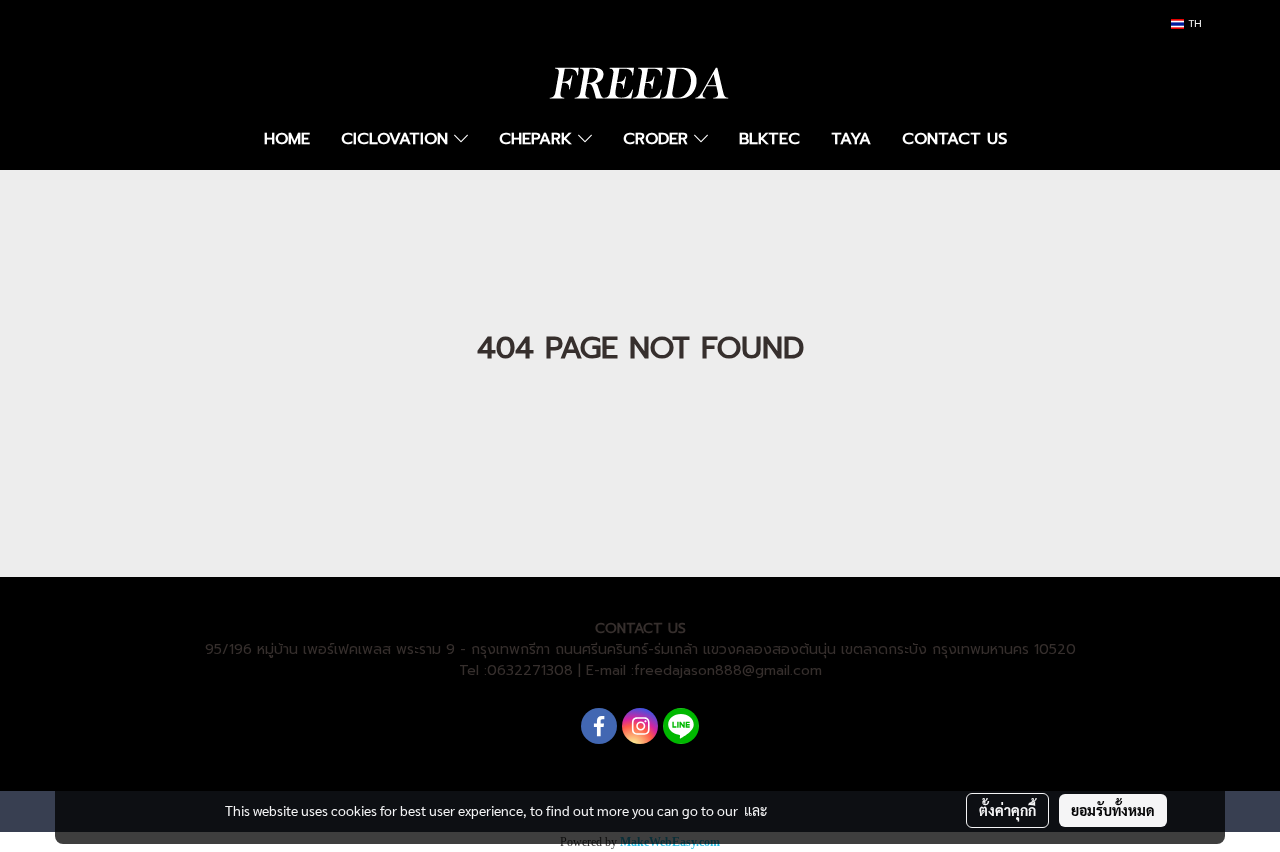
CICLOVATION (397, 139)
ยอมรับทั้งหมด (1113, 810)
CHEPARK (538, 139)
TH (1193, 23)
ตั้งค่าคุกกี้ (1007, 810)
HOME (287, 139)
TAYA (851, 139)
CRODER (658, 139)
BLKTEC (769, 139)
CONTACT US (954, 139)
